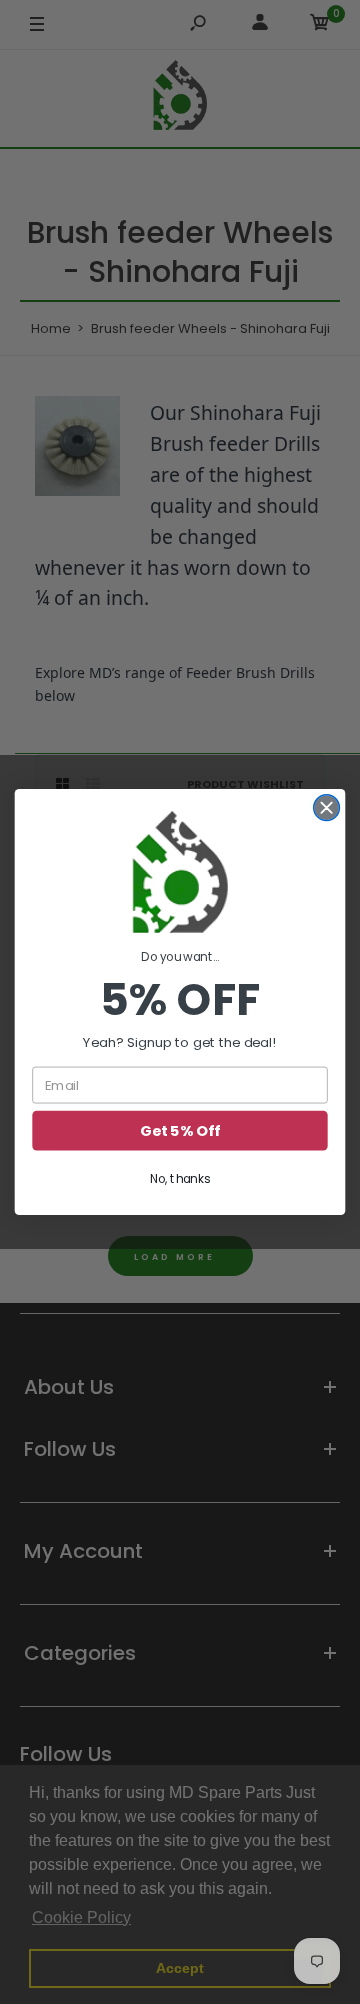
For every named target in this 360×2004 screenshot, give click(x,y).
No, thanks (180, 1178)
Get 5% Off (179, 1130)
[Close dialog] (327, 808)
